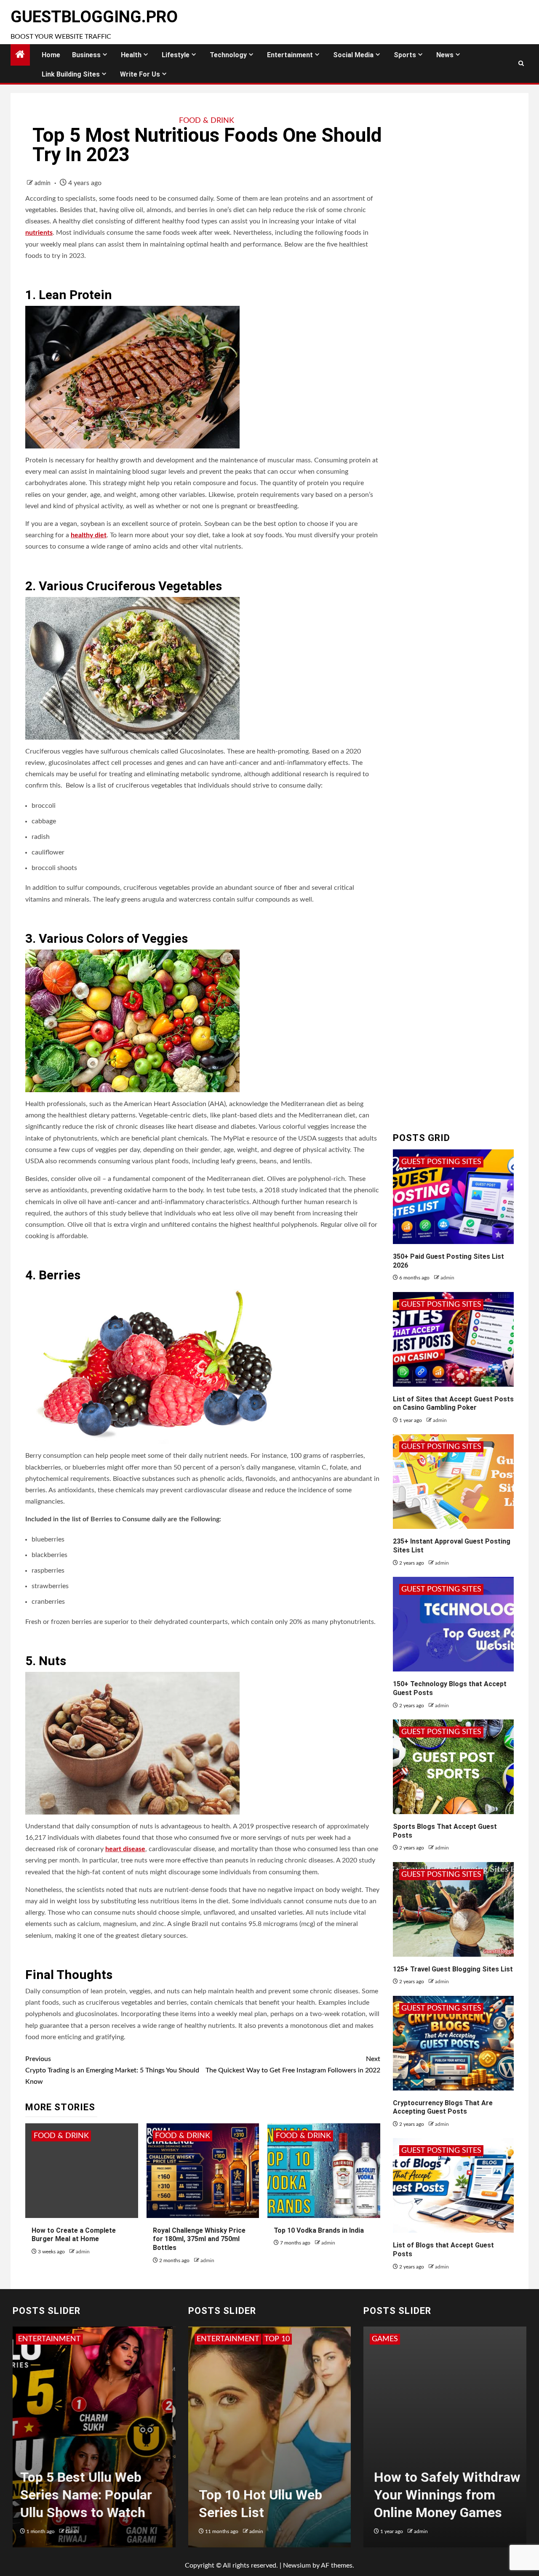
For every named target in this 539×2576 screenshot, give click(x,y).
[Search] (521, 64)
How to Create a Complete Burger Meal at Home (74, 2235)
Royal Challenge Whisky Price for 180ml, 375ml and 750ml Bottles (199, 2239)
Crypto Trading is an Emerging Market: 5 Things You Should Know (112, 2070)
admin (43, 183)
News (445, 55)
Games (385, 2339)
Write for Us (140, 74)
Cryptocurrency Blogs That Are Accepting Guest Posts (443, 2107)
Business (86, 55)
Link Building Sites (71, 74)
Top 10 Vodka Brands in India (319, 2230)
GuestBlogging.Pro (94, 17)
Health (131, 55)
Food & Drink (207, 121)
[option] (94, 2441)
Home (51, 55)
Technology (228, 55)
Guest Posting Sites (441, 1162)
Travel (240, 2339)
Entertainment (290, 55)
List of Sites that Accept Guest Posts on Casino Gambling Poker (453, 1403)
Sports (405, 55)
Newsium (297, 2565)
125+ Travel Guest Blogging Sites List (453, 1969)
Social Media (353, 55)
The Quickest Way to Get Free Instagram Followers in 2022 (293, 2065)
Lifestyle (176, 55)
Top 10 (209, 2339)
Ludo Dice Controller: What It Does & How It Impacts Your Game (440, 2495)
